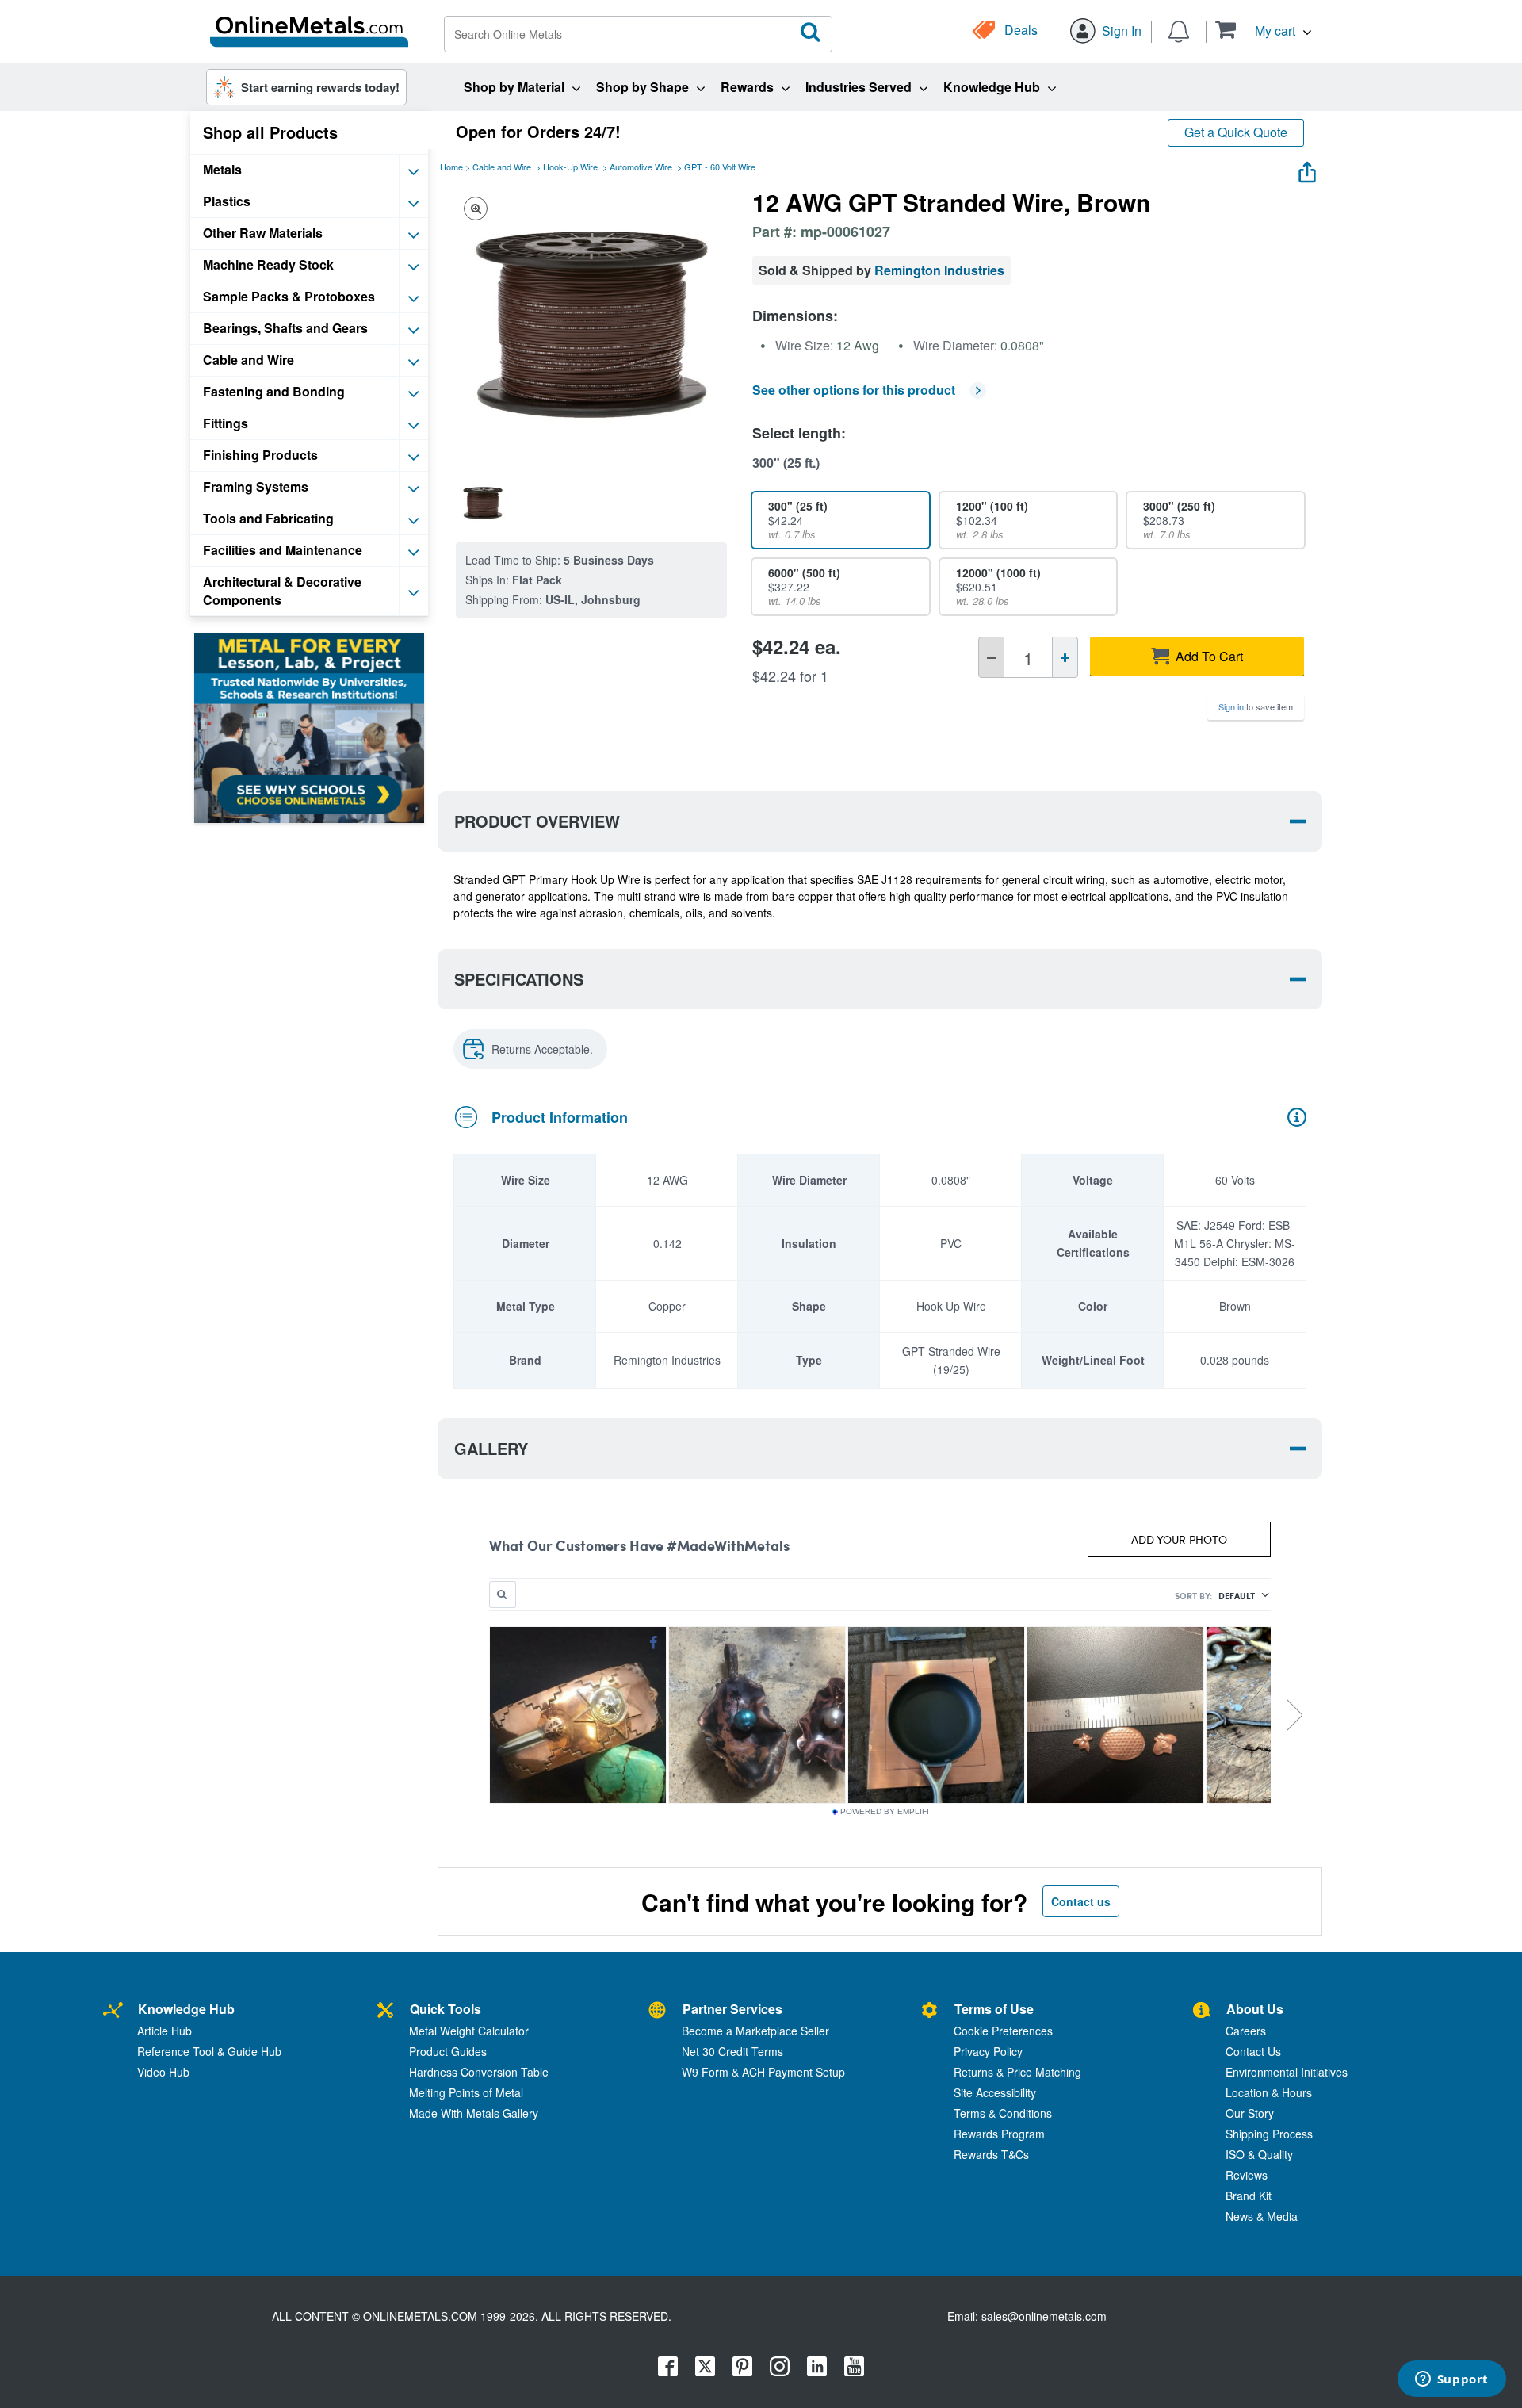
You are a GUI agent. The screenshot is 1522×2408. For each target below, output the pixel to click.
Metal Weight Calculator (469, 2031)
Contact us (1081, 1901)
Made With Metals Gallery (474, 2113)
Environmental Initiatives (1287, 2072)
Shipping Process (1269, 2134)
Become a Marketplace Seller (755, 2031)
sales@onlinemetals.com (1044, 2316)
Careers (1246, 2031)
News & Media (1262, 2216)
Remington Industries (939, 270)
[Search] (811, 33)
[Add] (1065, 657)
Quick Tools (446, 2009)
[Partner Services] (657, 2011)
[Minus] (991, 657)
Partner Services (732, 2009)
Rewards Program (999, 2134)
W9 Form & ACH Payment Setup (763, 2072)
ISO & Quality (1259, 2154)
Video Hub (163, 2072)
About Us (1255, 2009)
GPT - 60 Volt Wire (720, 167)
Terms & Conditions (1003, 2113)
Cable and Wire (502, 167)
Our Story (1250, 2113)
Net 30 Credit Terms (732, 2051)
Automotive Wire (641, 167)
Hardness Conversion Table (479, 2072)
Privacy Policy (988, 2051)
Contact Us (1253, 2051)
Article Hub (164, 2031)
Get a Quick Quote (1236, 132)
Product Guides (448, 2051)
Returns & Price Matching (1017, 2072)
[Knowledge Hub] (113, 2011)
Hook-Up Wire (570, 167)
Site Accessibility (995, 2092)
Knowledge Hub (186, 2009)
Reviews (1247, 2175)
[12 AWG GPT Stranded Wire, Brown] (483, 503)
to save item (1256, 706)
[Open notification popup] (1179, 30)
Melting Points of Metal (466, 2092)
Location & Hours (1269, 2092)
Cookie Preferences (1003, 2031)
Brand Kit (1249, 2196)
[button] (1263, 30)
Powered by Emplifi (885, 1812)
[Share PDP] (1307, 168)
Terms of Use (994, 2009)
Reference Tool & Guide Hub (209, 2051)
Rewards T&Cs (991, 2154)
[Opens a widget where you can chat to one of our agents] (1451, 2380)
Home (451, 167)
